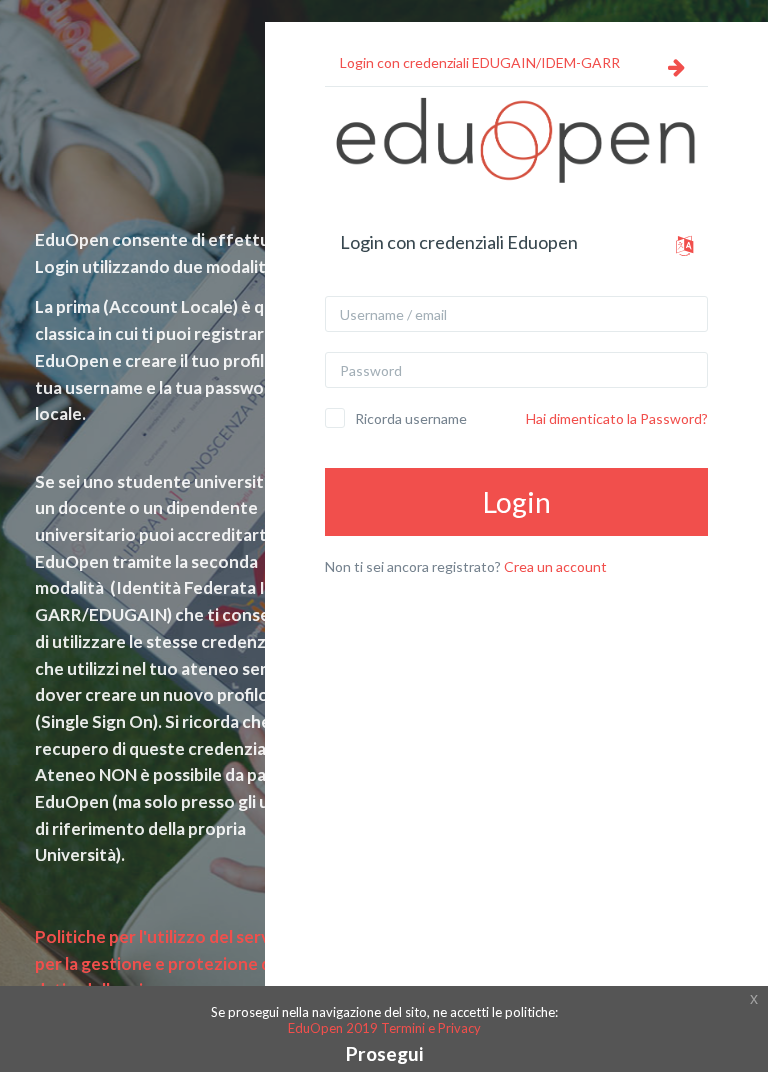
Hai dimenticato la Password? (617, 418)
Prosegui (384, 1053)
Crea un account (555, 566)
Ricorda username (411, 418)
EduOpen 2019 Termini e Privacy (384, 1028)
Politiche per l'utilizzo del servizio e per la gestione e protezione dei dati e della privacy (173, 963)
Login (517, 502)
